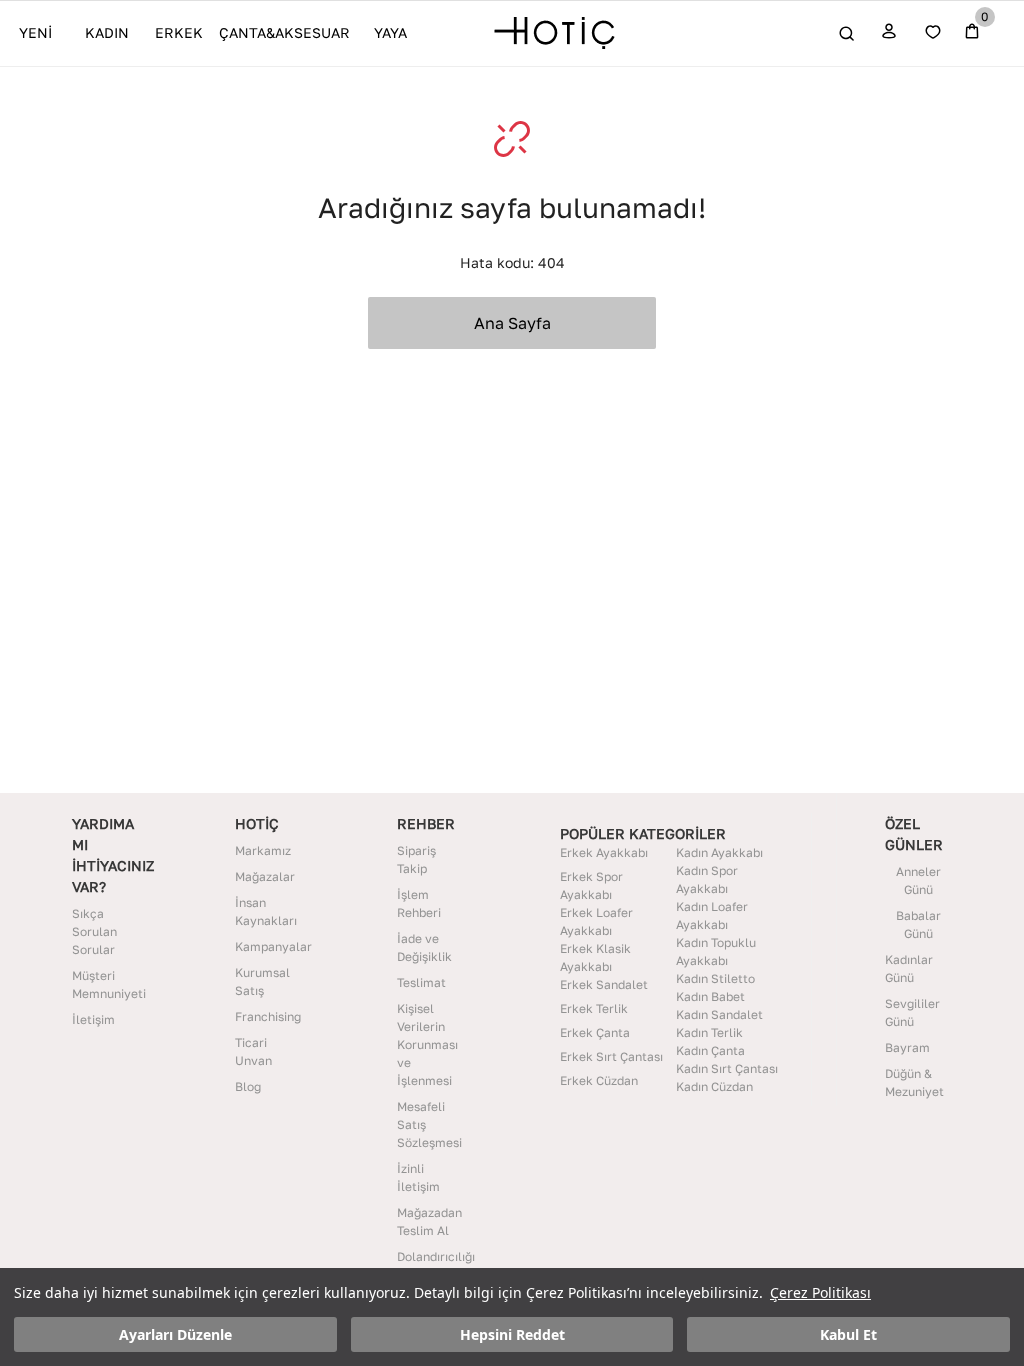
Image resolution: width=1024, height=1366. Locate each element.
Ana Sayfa (512, 323)
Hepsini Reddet (512, 1334)
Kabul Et (848, 1334)
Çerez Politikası (820, 1292)
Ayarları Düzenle (175, 1334)
